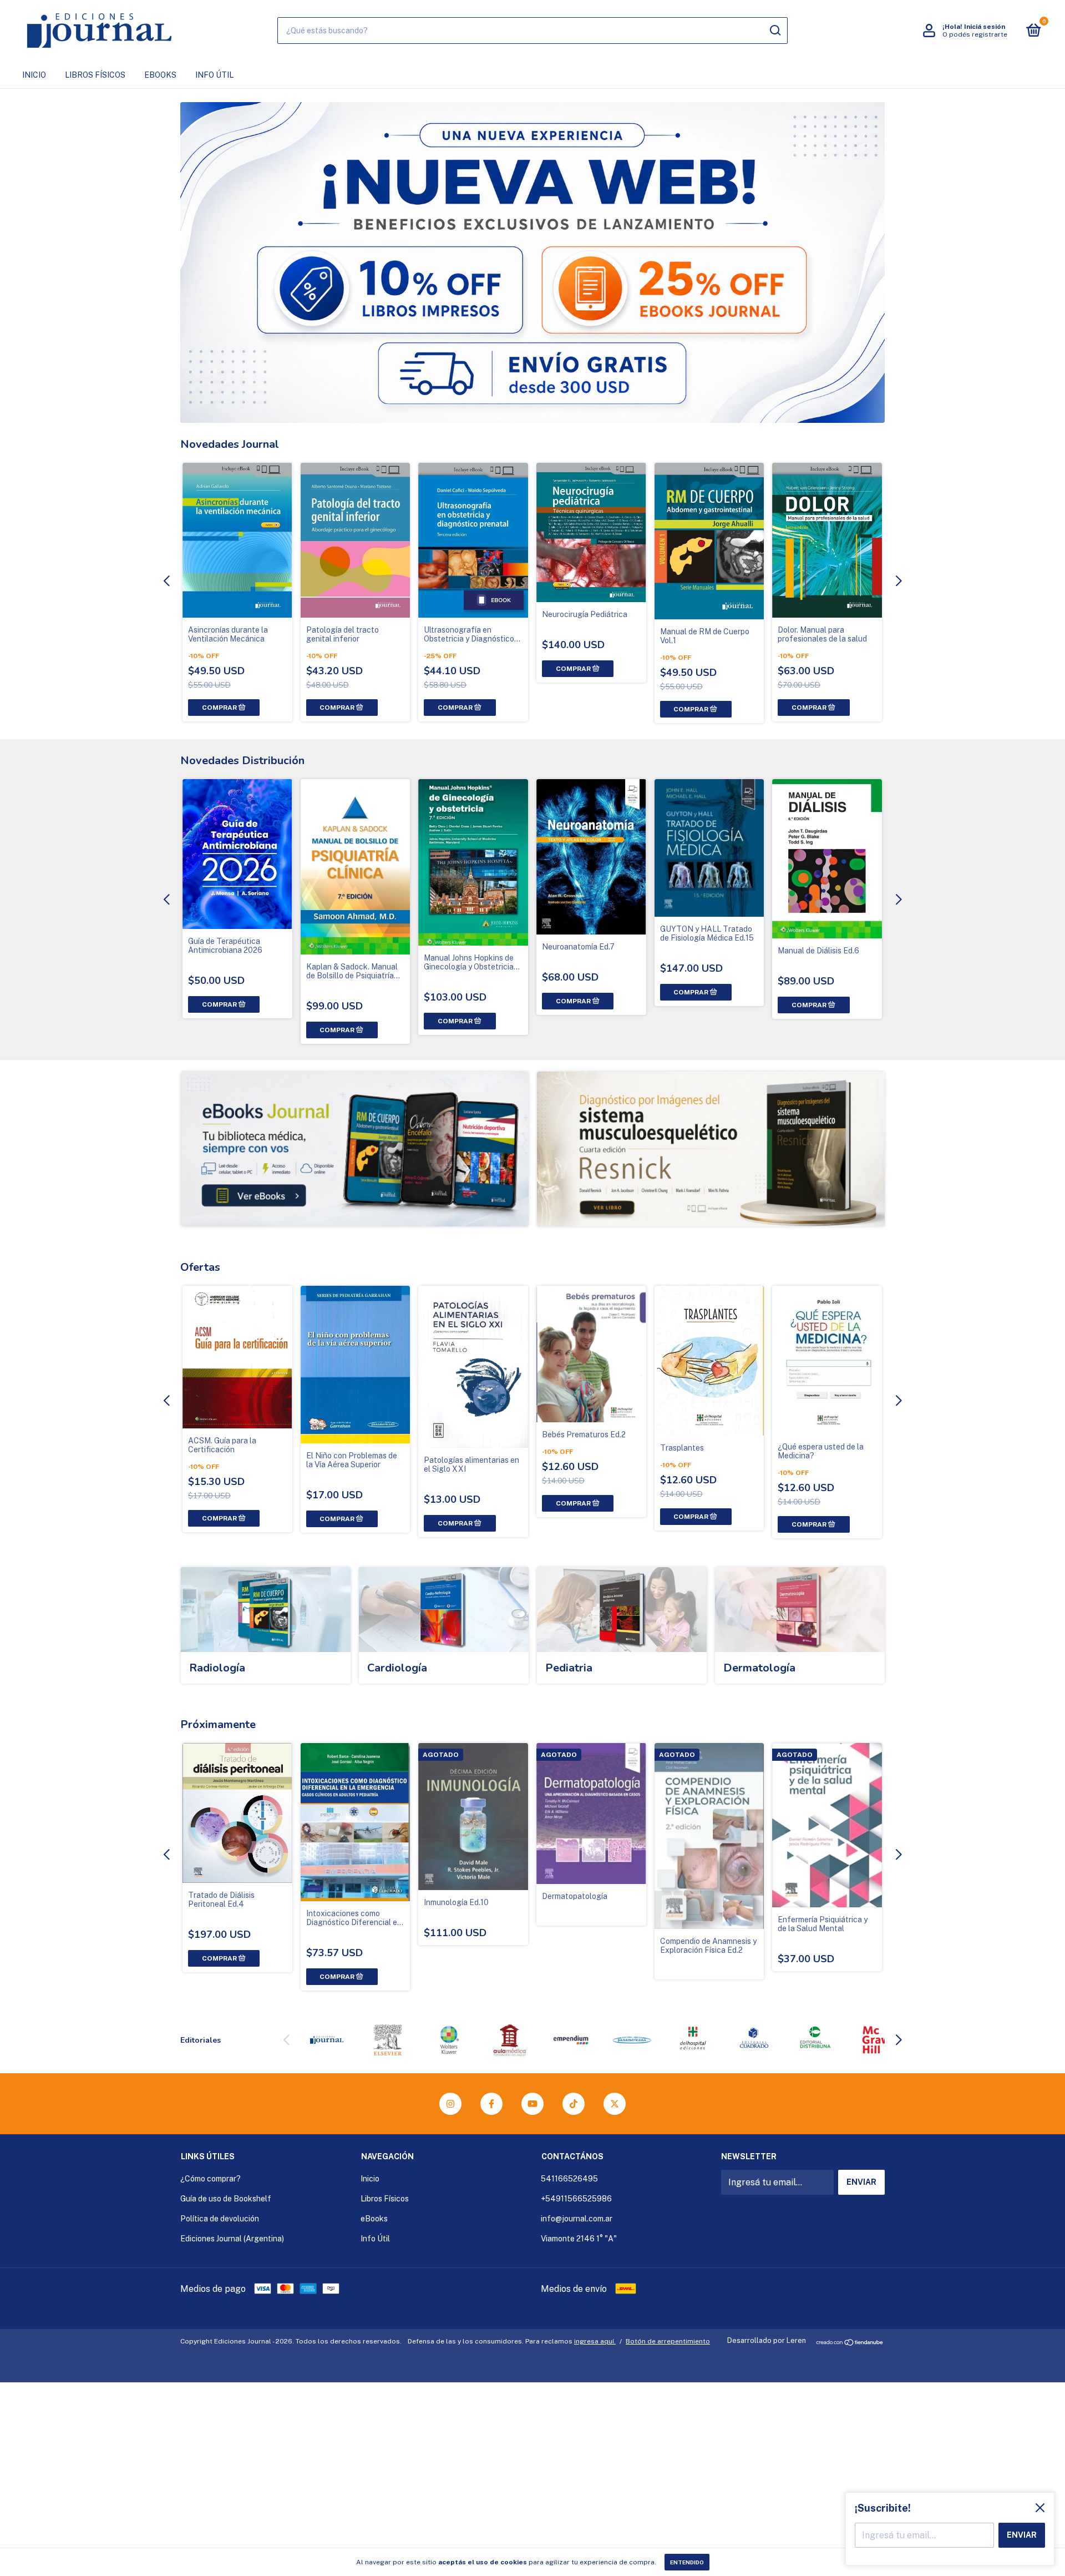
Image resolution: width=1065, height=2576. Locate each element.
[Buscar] (775, 31)
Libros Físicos (95, 75)
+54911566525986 (576, 2199)
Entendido (687, 2562)
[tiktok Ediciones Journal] (574, 2104)
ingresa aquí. (595, 2341)
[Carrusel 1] (355, 1149)
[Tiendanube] (850, 2343)
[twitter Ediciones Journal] (615, 2104)
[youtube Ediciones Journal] (532, 2104)
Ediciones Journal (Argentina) (232, 2239)
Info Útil (214, 75)
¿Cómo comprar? (211, 2179)
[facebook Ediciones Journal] (491, 2104)
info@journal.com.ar (577, 2219)
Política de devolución (220, 2219)
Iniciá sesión (985, 27)
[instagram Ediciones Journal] (450, 2104)
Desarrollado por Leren (767, 2340)
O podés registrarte (975, 34)
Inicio (34, 75)
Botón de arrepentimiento (668, 2341)
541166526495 (569, 2179)
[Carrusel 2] (711, 1149)
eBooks (160, 75)
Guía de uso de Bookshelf (226, 2199)
